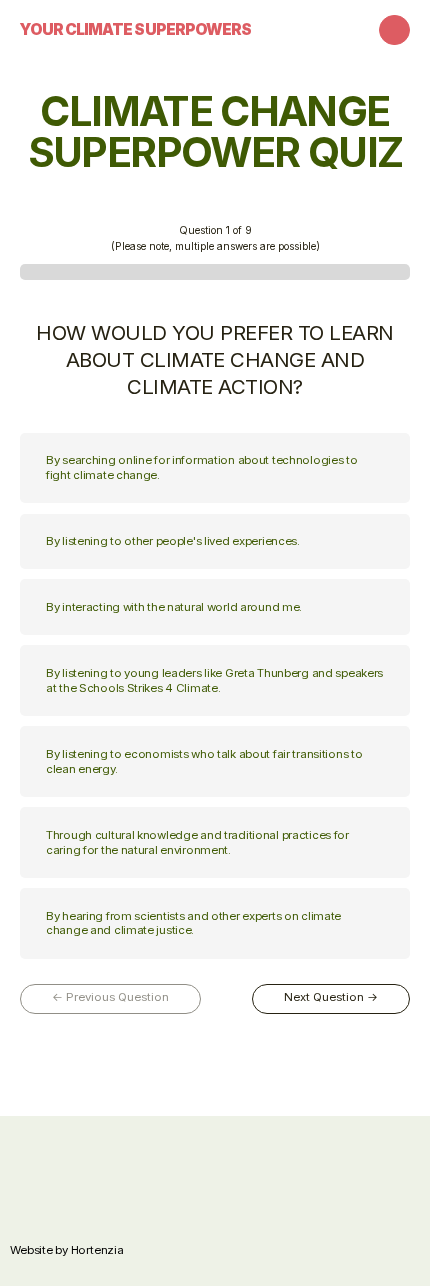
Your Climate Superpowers (135, 29)
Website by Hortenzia (66, 1250)
